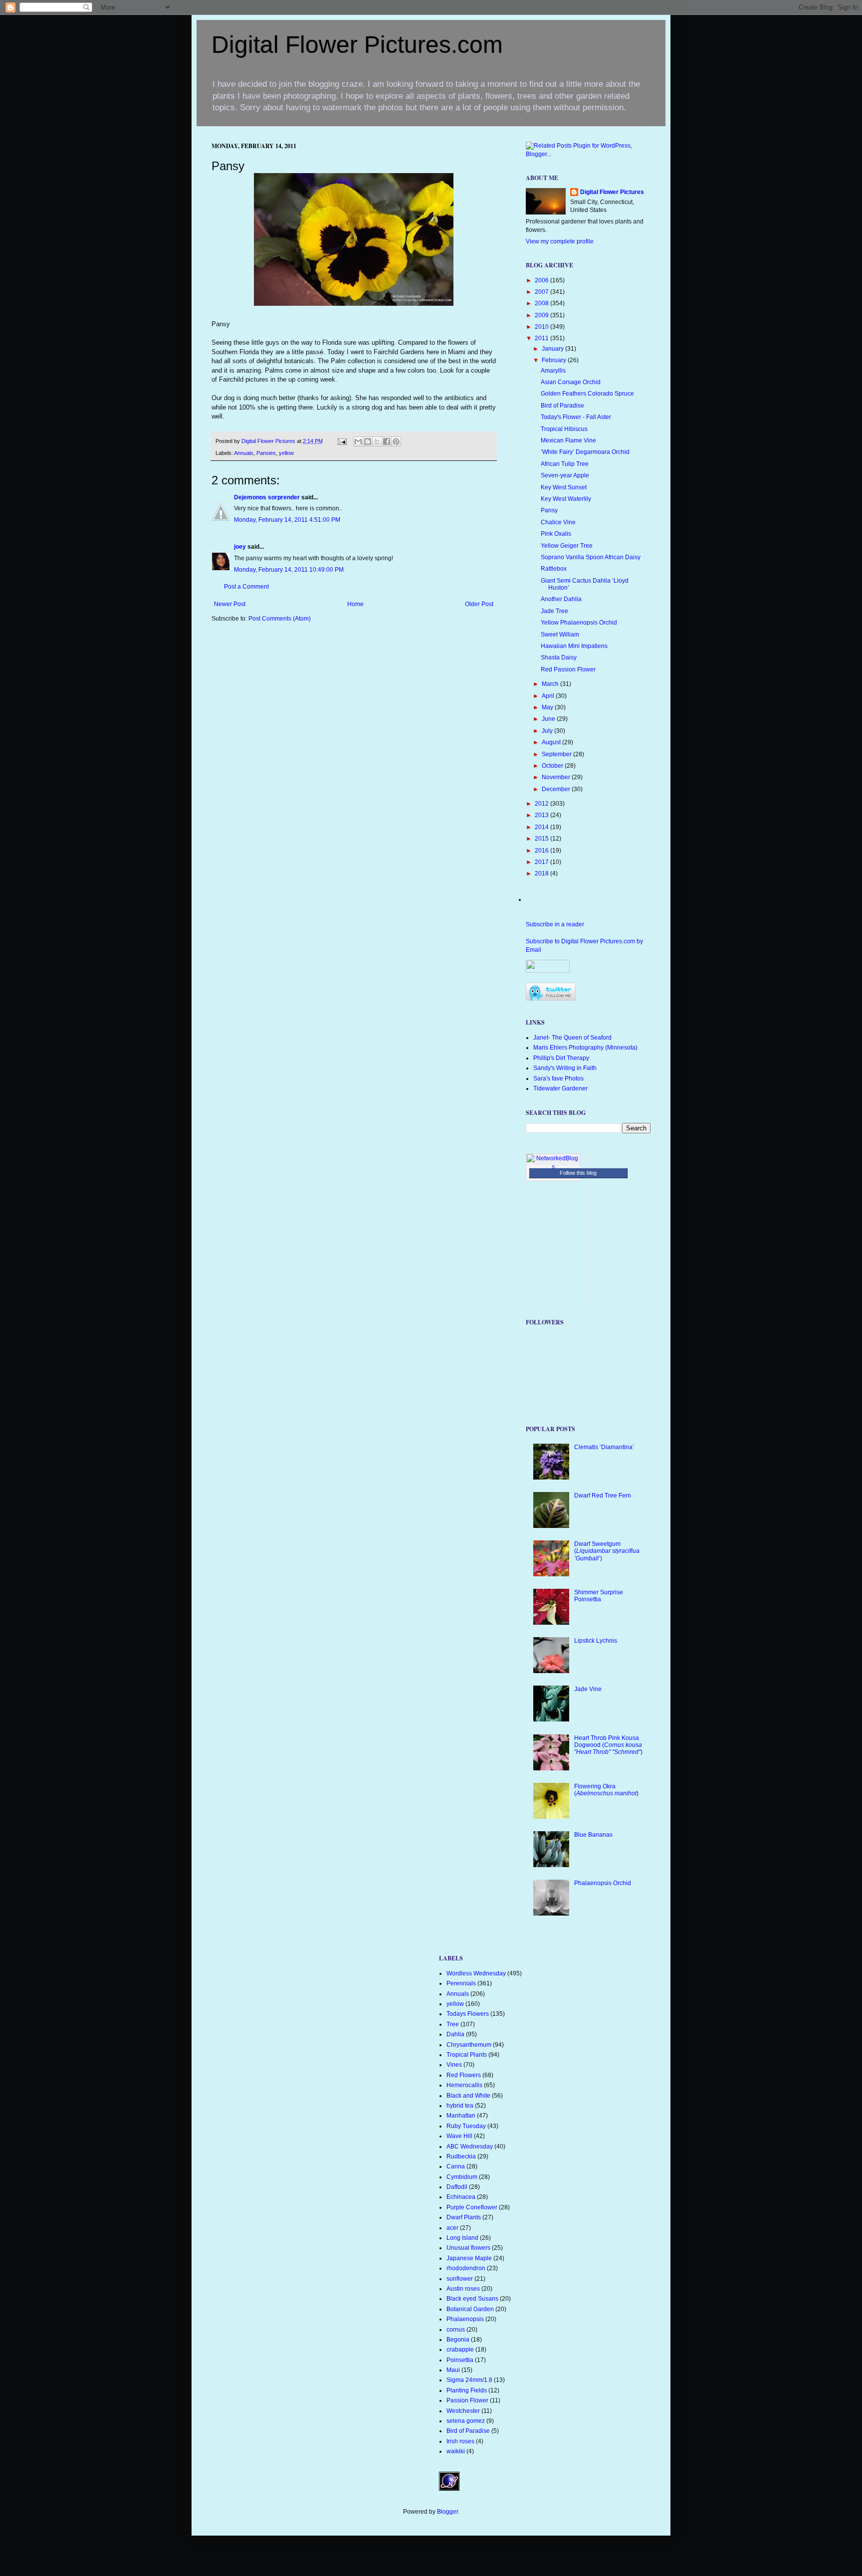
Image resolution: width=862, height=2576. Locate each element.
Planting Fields (467, 2390)
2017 (542, 862)
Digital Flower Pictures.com (357, 45)
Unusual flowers (468, 2248)
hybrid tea (460, 2106)
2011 (542, 338)
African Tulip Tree (565, 464)
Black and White (468, 2096)
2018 (542, 873)
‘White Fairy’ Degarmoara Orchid (585, 452)
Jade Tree (554, 611)
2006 (542, 280)
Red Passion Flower (568, 669)
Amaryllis (553, 371)
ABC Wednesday (470, 2147)
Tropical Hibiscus (564, 429)
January (553, 349)
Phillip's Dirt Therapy (561, 1058)
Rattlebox (554, 569)
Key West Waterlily (566, 499)
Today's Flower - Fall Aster (576, 417)
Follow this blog (578, 1173)
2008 (542, 303)
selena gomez (466, 2421)
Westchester (463, 2411)
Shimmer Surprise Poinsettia (599, 1596)
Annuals (244, 453)
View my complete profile (560, 241)
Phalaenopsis (465, 2319)
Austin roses (463, 2289)
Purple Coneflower (472, 2207)
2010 (542, 327)
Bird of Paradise (562, 406)
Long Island (462, 2238)
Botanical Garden (470, 2309)
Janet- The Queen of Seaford (572, 1038)
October (553, 766)
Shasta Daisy (559, 657)
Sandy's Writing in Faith (565, 1068)
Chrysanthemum (469, 2045)
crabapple (460, 2350)
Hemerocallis (464, 2085)
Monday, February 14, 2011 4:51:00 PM (287, 520)
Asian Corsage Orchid (571, 382)
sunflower (460, 2279)
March (551, 684)
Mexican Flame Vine (568, 440)
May (548, 707)
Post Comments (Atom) (280, 619)
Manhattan (461, 2116)
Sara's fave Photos (558, 1078)
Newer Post (230, 604)
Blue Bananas (593, 1835)
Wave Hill (459, 2136)
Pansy (549, 510)
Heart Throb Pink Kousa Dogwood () (608, 1745)
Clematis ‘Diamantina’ (604, 1447)
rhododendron (466, 2268)
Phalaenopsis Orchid (603, 1883)
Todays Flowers (468, 2014)
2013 (542, 815)
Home (355, 604)
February (555, 360)
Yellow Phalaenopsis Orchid (579, 623)
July (548, 731)
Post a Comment (246, 587)
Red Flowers (464, 2075)
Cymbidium (462, 2177)
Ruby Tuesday (466, 2126)
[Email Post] (342, 441)
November (557, 777)
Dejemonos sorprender (267, 497)
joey (240, 547)
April (549, 696)
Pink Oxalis (556, 534)
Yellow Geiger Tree (567, 546)
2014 (542, 827)
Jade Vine (588, 1689)
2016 (542, 851)
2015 (542, 839)
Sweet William (560, 635)
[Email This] (358, 441)
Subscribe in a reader (555, 924)
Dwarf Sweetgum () (607, 1551)
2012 (542, 804)
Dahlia (455, 2034)
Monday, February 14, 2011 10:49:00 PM (289, 570)
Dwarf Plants (464, 2217)
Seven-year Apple (565, 475)
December (557, 789)
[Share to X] (377, 441)
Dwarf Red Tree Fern (603, 1496)
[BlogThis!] (368, 441)
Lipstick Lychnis (596, 1641)
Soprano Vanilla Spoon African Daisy (591, 557)
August (552, 742)
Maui (453, 2370)
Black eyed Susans (472, 2299)
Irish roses (460, 2441)
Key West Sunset (564, 487)
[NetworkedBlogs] (553, 1167)
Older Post (479, 604)
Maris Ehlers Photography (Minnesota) (585, 1048)
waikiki (456, 2451)
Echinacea (461, 2197)
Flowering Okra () (606, 1790)
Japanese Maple (469, 2258)
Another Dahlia (561, 599)
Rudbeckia (461, 2156)
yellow (286, 453)
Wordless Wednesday (476, 1973)
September (557, 754)
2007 (542, 292)
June (549, 719)
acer (452, 2228)
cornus (456, 2330)
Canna (456, 2166)
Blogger (447, 2512)
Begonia (458, 2340)
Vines (454, 2065)
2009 (542, 315)
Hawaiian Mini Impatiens (574, 646)
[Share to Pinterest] (396, 441)
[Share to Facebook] (387, 441)
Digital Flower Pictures (269, 441)
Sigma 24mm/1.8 (469, 2380)
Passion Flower (467, 2400)
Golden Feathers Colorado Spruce (587, 394)
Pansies (266, 453)
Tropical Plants (467, 2055)
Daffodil (457, 2187)
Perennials (461, 1983)
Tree (453, 2024)
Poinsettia (460, 2360)
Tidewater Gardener (560, 1088)
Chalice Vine (558, 522)
